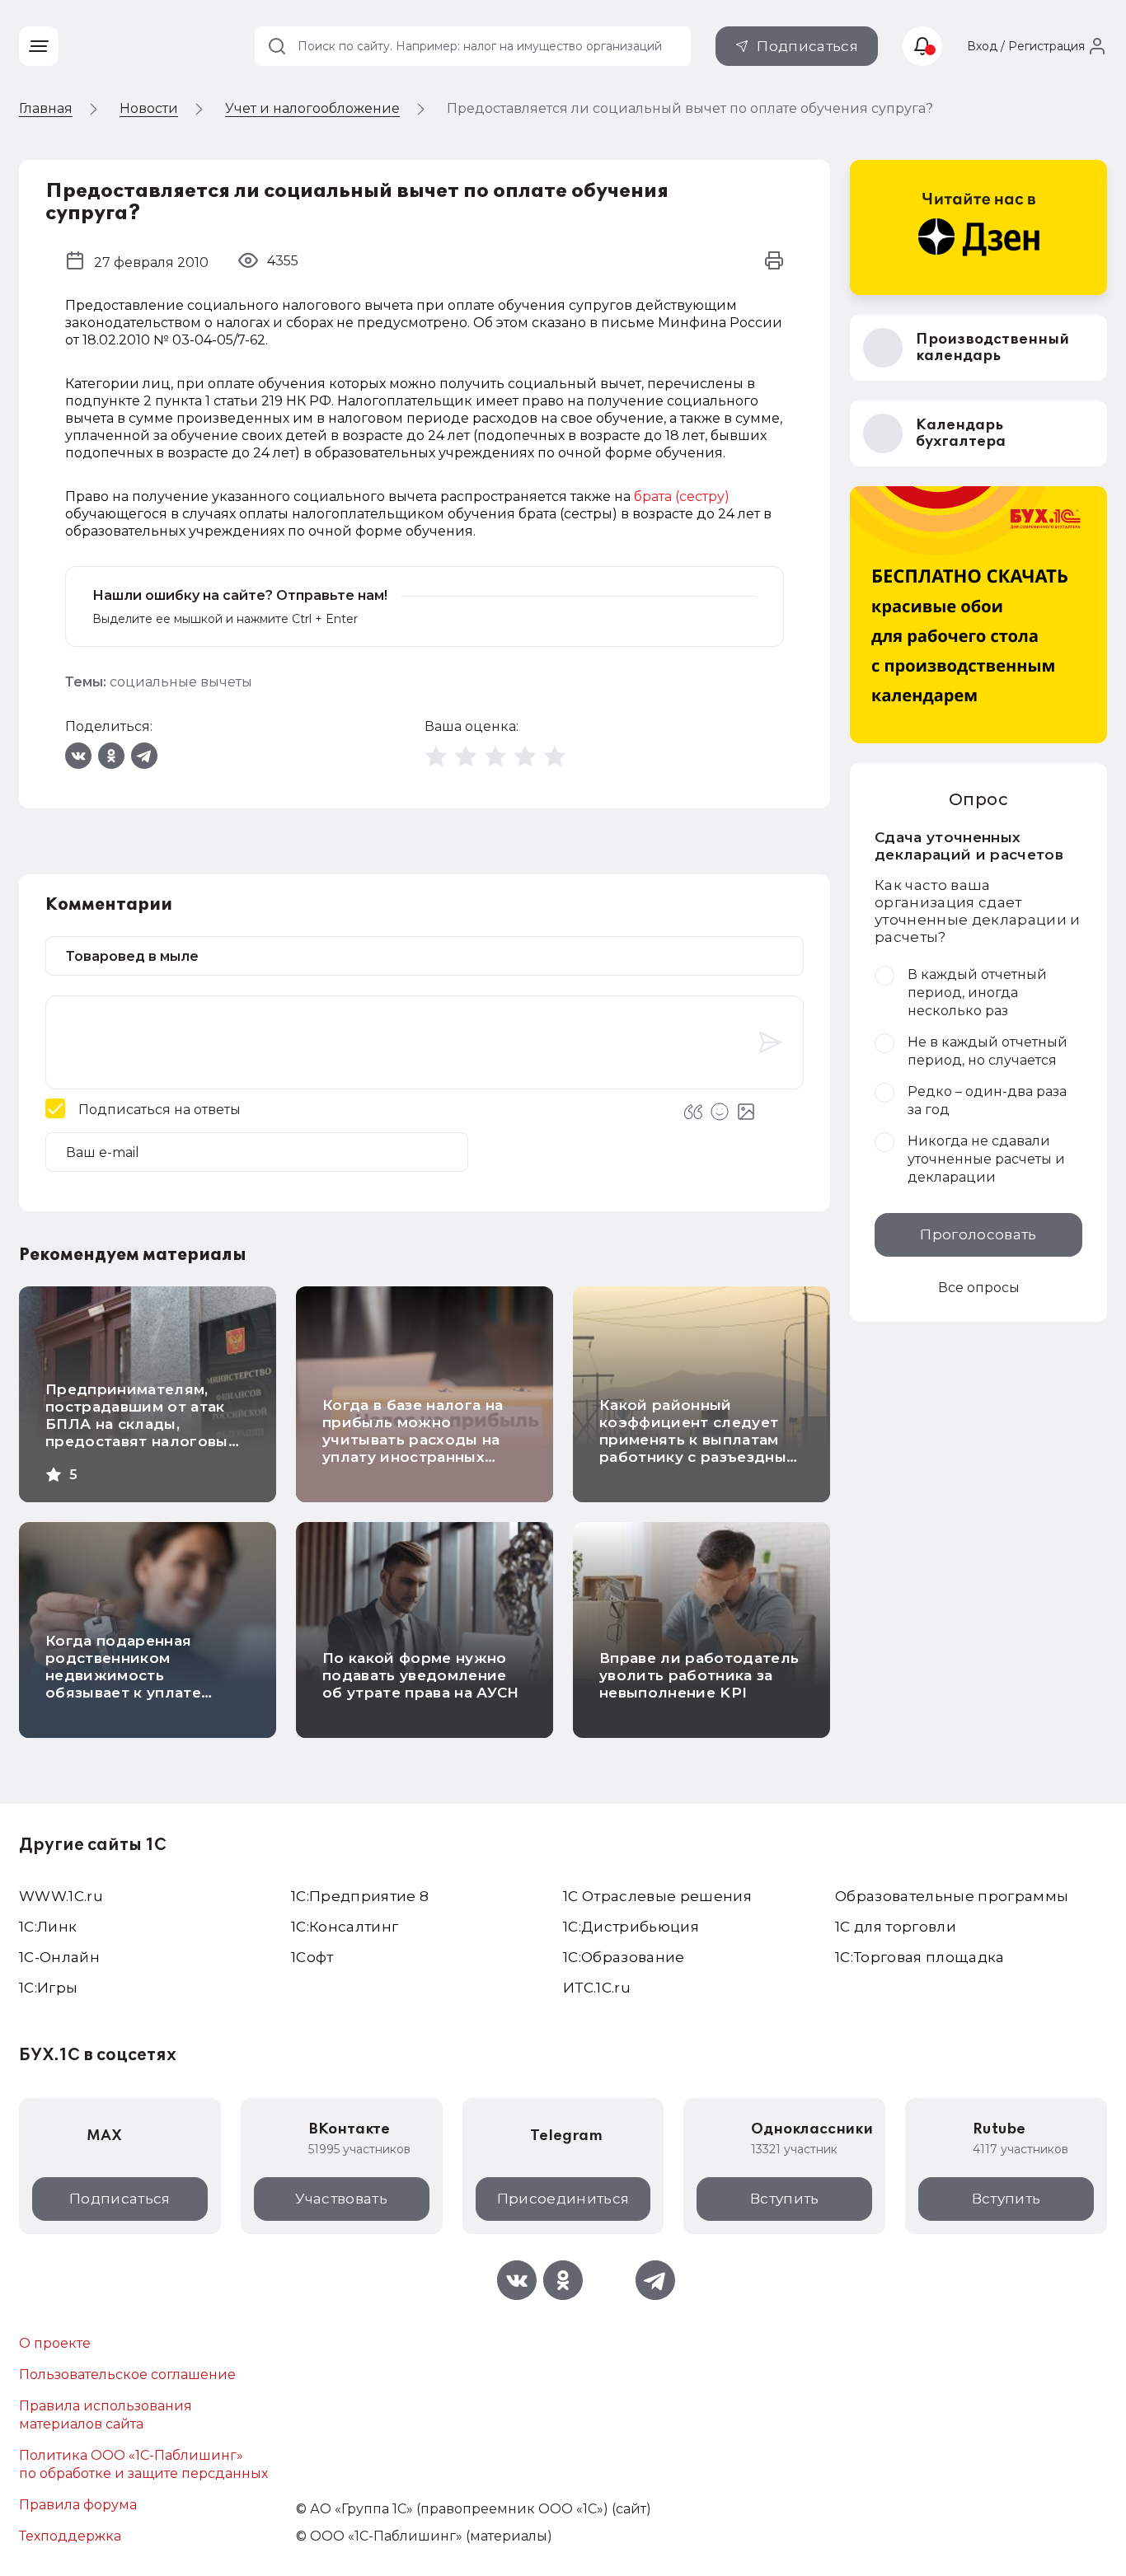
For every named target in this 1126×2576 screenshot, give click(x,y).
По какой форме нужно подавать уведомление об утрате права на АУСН (421, 1675)
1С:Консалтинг (345, 1927)
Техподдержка (70, 2536)
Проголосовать (978, 1234)
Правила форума (78, 2505)
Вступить (785, 2199)
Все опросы (979, 1288)
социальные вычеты (181, 682)
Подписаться (807, 46)
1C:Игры (48, 1988)
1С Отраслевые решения (657, 1896)
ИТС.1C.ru (597, 1988)
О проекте (55, 2343)
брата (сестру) (682, 496)
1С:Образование (624, 1957)
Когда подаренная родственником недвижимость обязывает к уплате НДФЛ (123, 1675)
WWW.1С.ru (61, 1896)
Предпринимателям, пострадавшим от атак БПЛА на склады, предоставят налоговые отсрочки (141, 1424)
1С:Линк (48, 1927)
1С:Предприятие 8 (360, 1896)
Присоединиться (563, 2199)
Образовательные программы (952, 1896)
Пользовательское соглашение (127, 2375)
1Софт (312, 1957)
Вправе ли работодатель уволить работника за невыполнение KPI (699, 1675)
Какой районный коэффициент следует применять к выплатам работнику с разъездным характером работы (698, 1440)
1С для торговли (896, 1927)
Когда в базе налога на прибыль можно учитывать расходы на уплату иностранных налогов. (413, 1440)
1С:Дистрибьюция (631, 1927)
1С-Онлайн (59, 1957)
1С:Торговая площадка (920, 1957)
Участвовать (341, 2199)
